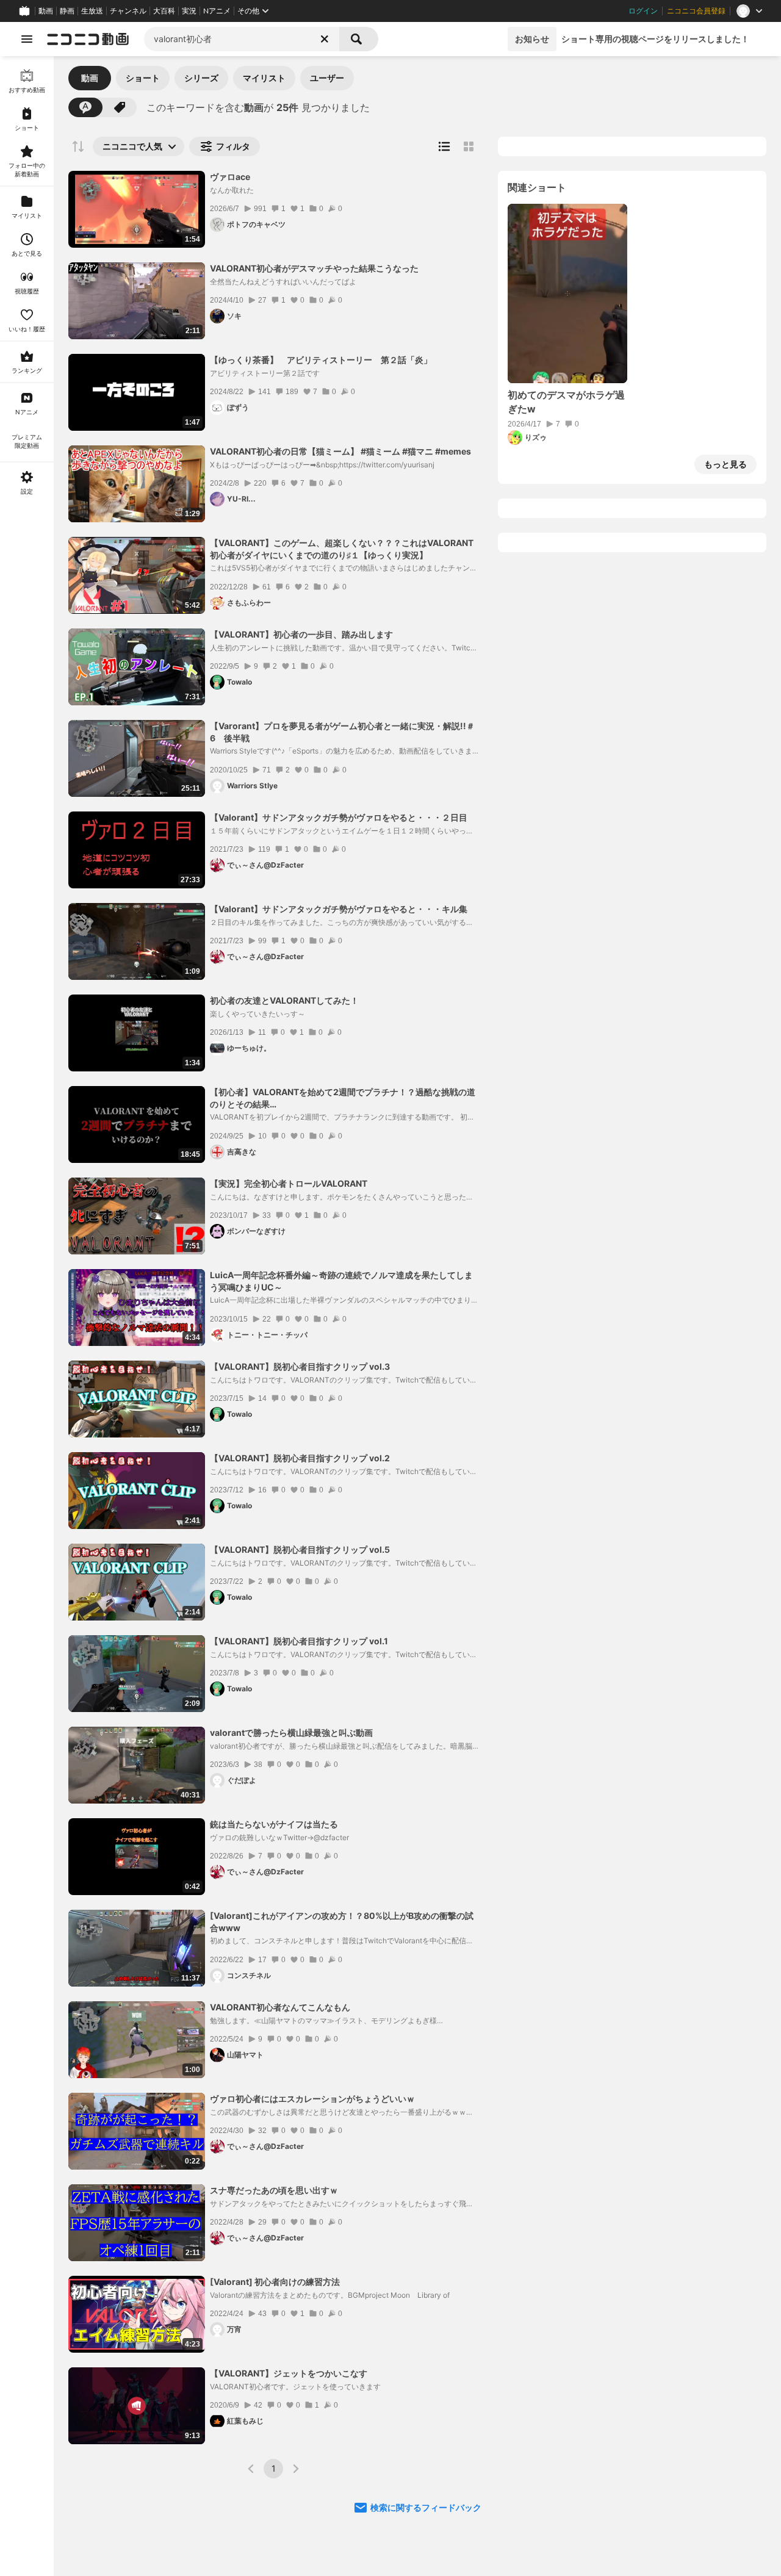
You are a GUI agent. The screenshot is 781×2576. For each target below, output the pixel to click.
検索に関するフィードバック (426, 2507)
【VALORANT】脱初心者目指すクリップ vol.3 (300, 1366)
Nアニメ (217, 11)
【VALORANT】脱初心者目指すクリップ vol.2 (300, 1458)
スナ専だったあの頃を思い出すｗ (274, 2190)
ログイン (643, 11)
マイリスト (264, 78)
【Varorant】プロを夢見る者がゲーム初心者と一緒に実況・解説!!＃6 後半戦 (342, 732)
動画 (46, 11)
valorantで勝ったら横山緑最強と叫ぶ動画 (291, 1732)
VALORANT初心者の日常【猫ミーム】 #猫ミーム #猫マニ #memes (340, 451)
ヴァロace (230, 177)
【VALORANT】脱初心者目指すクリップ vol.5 (300, 1549)
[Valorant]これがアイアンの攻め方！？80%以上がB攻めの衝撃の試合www (342, 1922)
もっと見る (725, 464)
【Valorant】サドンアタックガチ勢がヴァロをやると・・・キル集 (339, 909)
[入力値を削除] (325, 39)
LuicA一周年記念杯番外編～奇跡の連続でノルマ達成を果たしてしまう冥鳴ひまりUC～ (341, 1281)
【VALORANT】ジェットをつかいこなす (289, 2373)
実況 (189, 11)
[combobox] (242, 39)
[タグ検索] (120, 107)
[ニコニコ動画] (88, 39)
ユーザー (327, 78)
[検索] (359, 39)
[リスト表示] (444, 146)
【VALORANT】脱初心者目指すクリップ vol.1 (299, 1641)
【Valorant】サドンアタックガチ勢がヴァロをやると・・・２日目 (339, 817)
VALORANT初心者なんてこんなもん (280, 2007)
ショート (143, 78)
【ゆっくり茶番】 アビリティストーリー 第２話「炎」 (321, 360)
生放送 (92, 11)
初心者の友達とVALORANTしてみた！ (284, 1000)
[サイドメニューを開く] (27, 39)
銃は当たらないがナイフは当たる (274, 1824)
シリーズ (201, 78)
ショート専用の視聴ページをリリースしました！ (655, 39)
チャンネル (128, 11)
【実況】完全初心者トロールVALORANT (289, 1183)
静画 (67, 11)
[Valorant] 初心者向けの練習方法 (275, 2282)
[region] (27, 1316)
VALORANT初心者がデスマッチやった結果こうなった (314, 268)
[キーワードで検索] (85, 107)
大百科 (164, 11)
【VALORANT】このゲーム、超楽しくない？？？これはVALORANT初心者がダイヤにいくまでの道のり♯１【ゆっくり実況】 (342, 549)
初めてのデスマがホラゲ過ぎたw (566, 401)
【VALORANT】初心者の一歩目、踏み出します (301, 634)
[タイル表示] (469, 146)
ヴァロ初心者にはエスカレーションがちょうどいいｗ (312, 2099)
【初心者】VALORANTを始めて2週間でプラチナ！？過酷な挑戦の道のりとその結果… (343, 1098)
